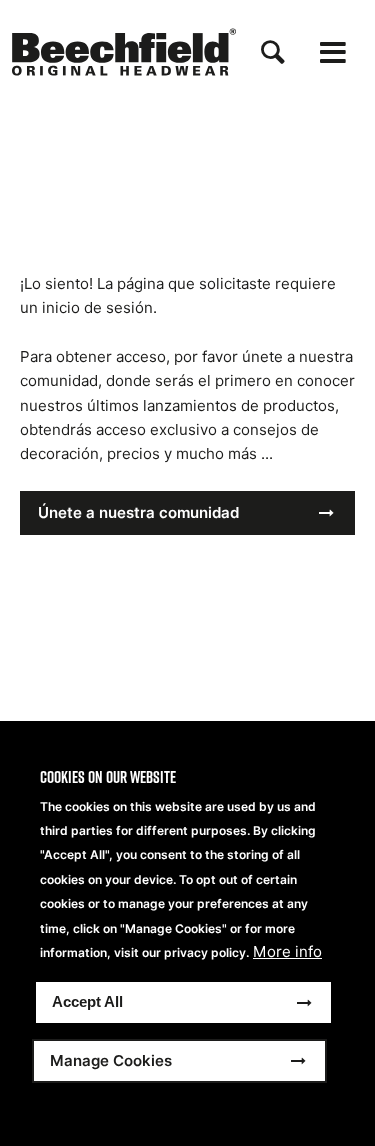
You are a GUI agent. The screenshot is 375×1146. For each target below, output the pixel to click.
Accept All (87, 1001)
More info (287, 952)
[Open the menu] (333, 52)
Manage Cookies (111, 1060)
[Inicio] (124, 52)
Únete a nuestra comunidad (138, 512)
